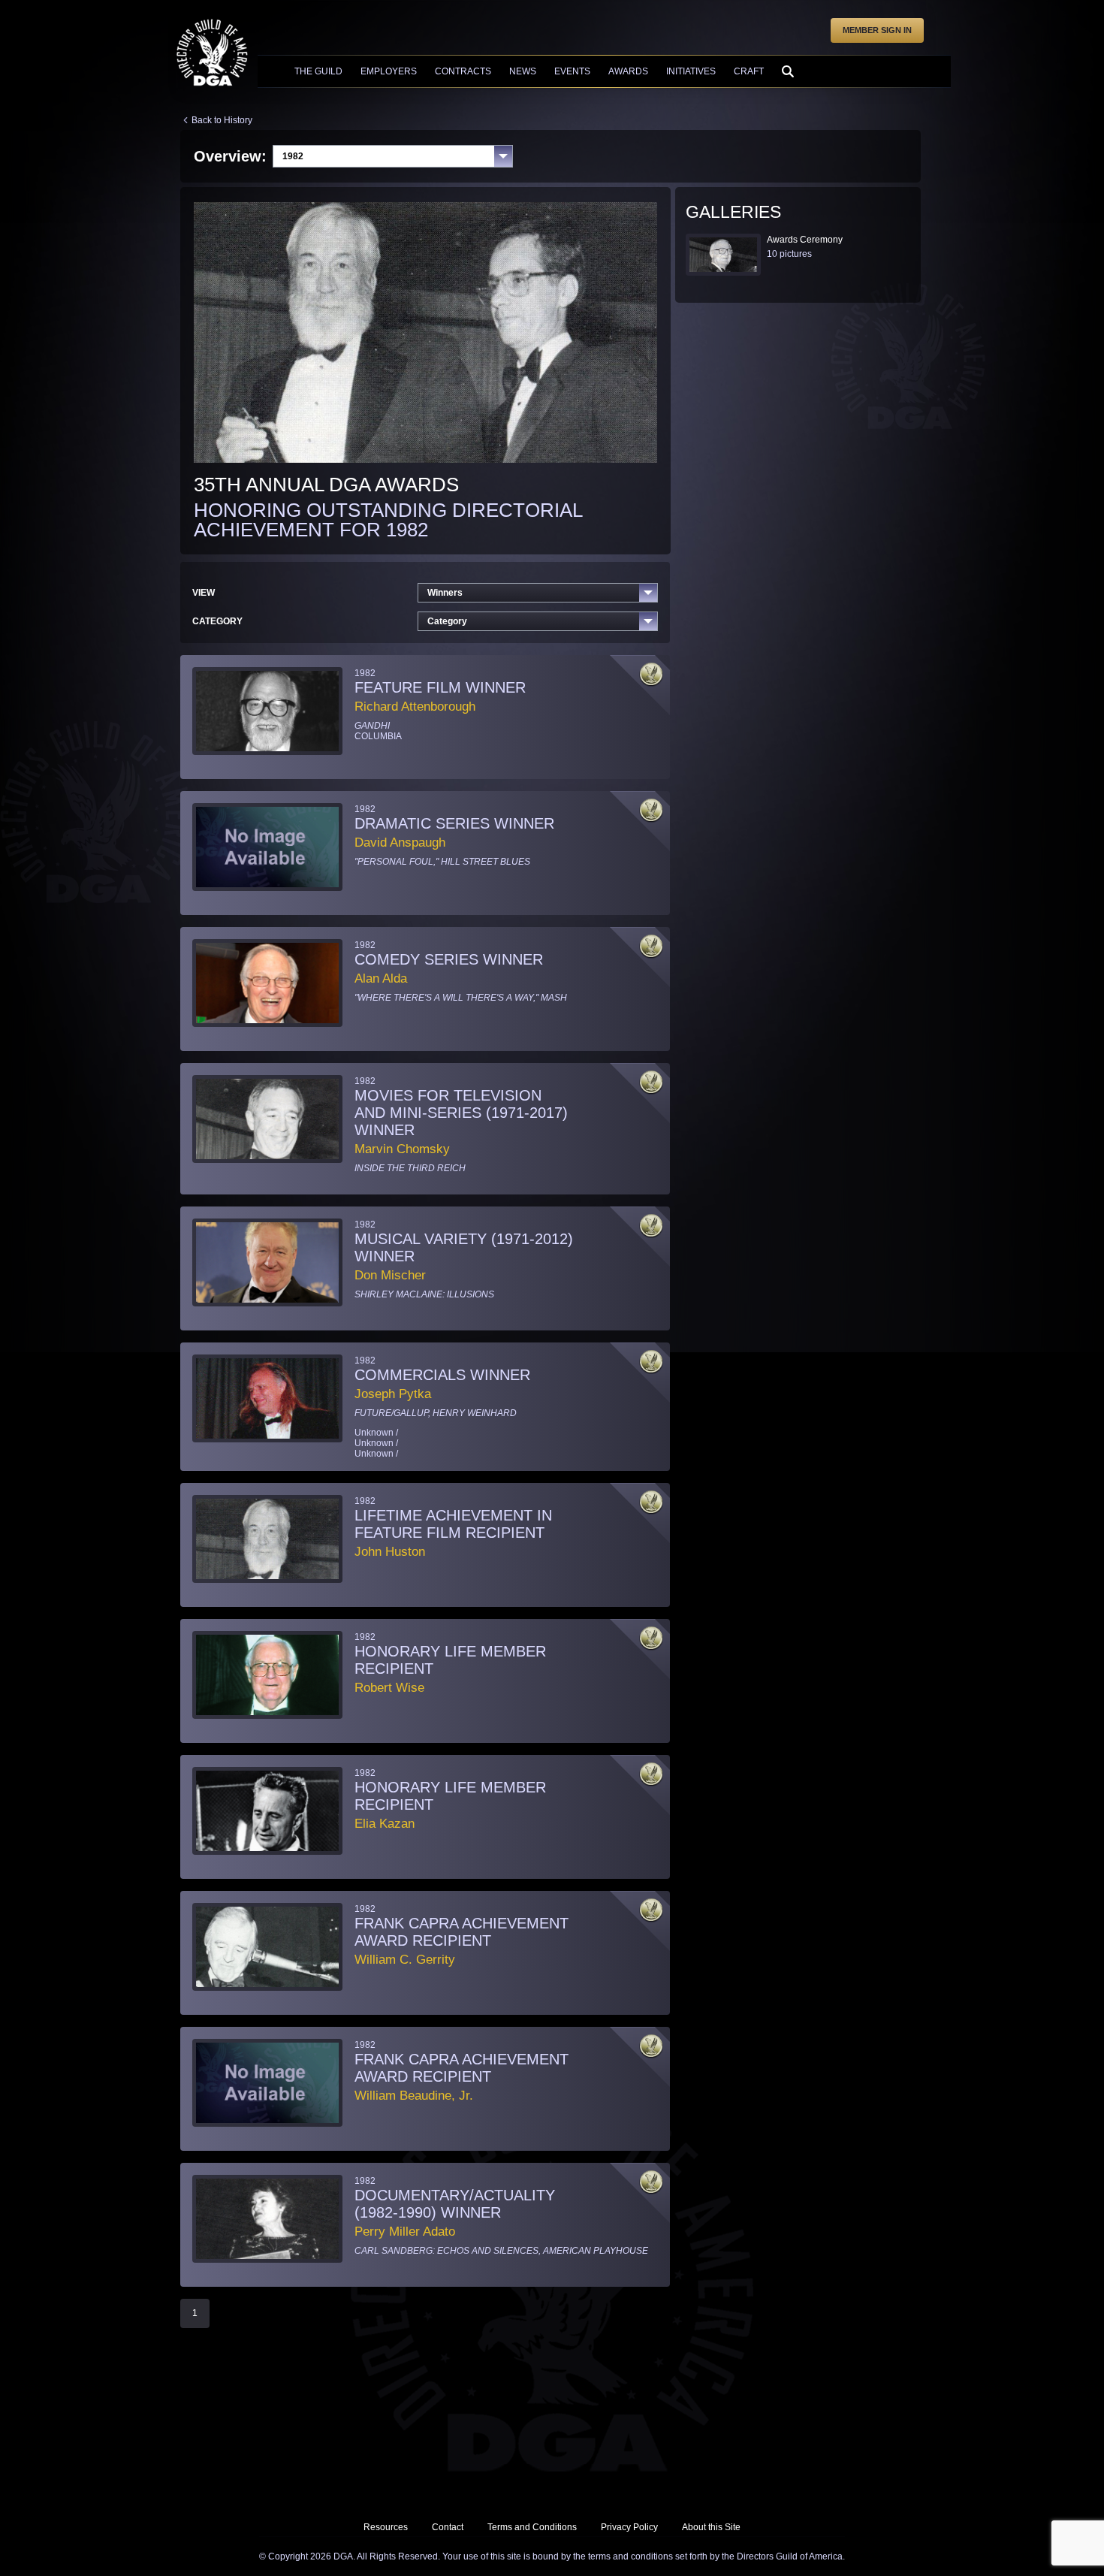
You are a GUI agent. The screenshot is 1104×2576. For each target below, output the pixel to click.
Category (447, 621)
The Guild (318, 71)
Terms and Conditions (532, 2527)
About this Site (711, 2527)
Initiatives (691, 71)
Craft (749, 71)
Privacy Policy (629, 2527)
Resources (386, 2527)
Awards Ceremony (805, 240)
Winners (445, 593)
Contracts (463, 71)
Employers (389, 71)
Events (572, 71)
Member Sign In (877, 30)
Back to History (222, 120)
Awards (628, 71)
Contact (448, 2527)
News (523, 71)
